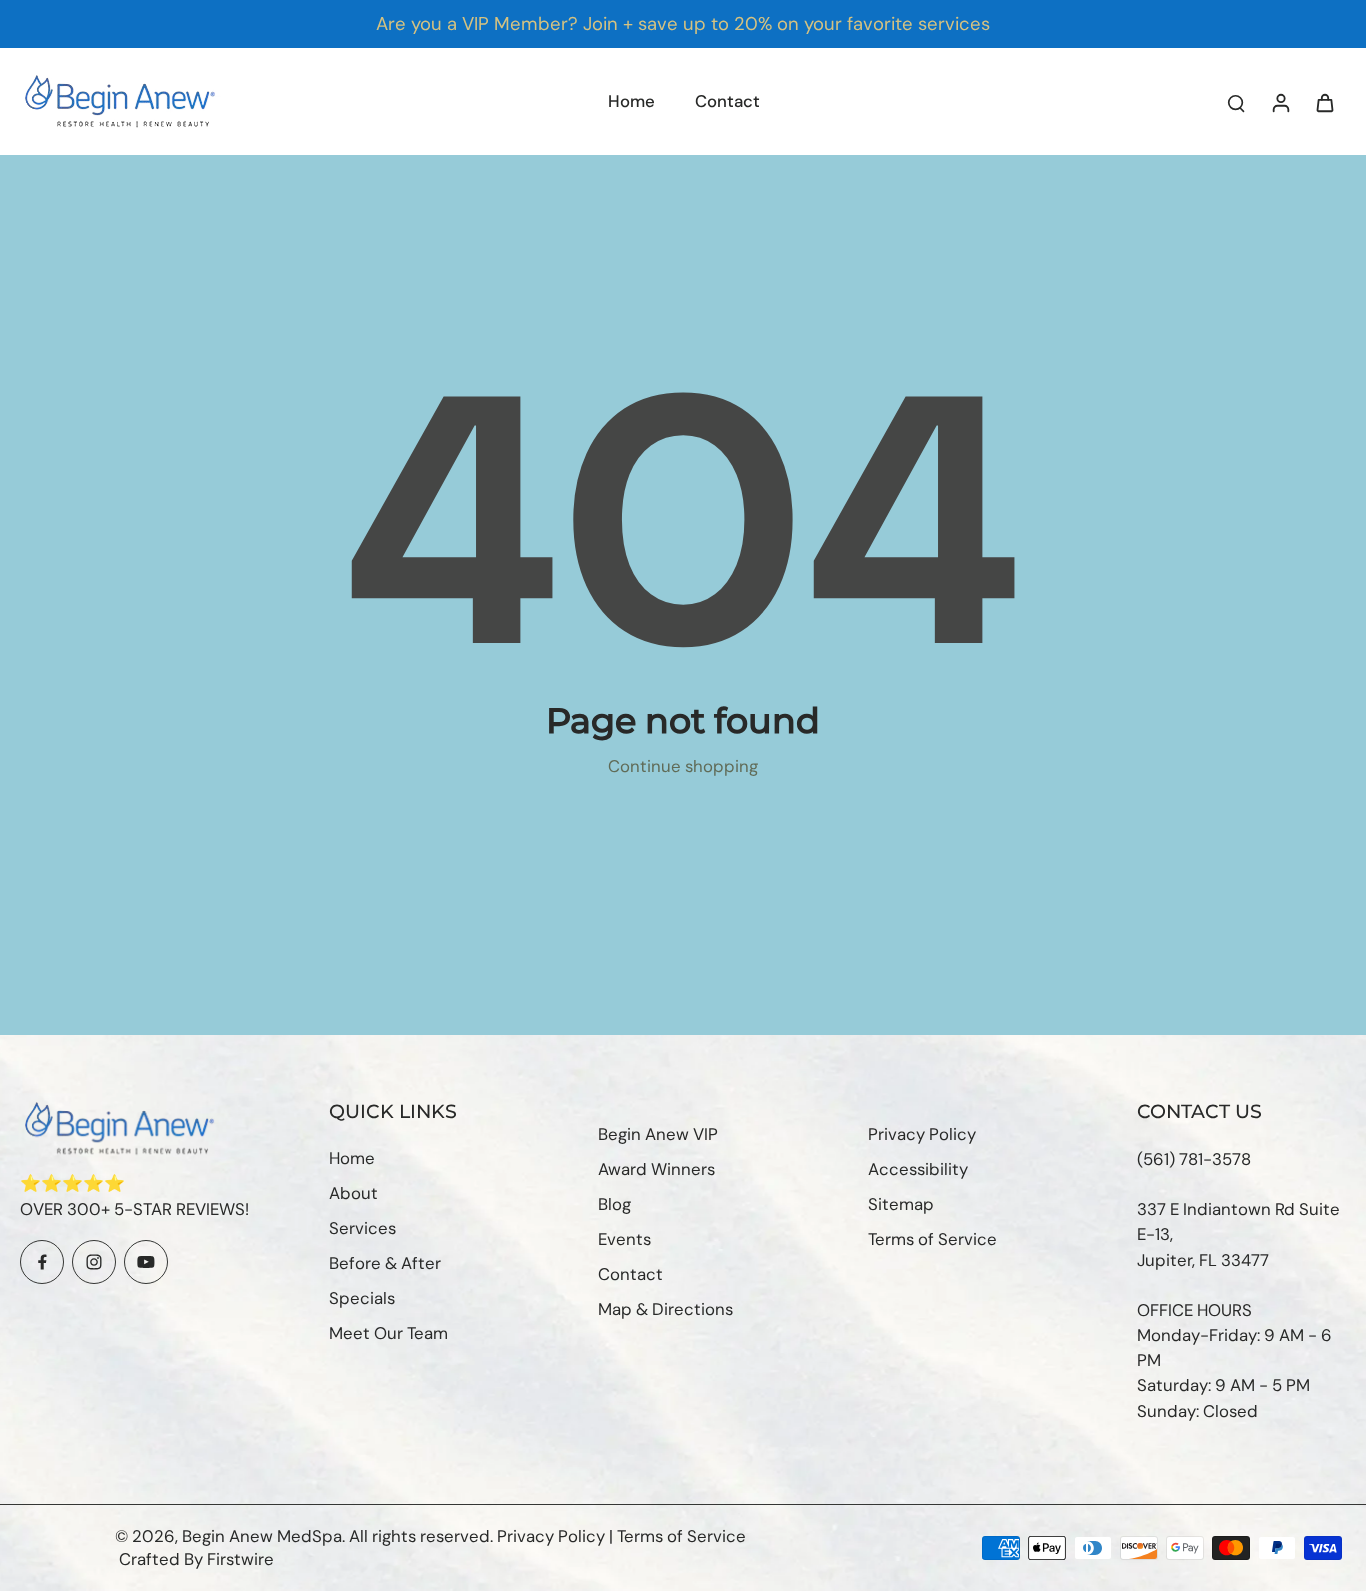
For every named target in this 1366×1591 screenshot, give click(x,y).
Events (624, 1239)
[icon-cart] (1324, 102)
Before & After (385, 1263)
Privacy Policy (922, 1134)
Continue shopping (683, 766)
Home (352, 1158)
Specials (362, 1298)
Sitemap (901, 1204)
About (353, 1193)
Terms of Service (932, 1239)
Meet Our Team (388, 1333)
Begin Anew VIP (658, 1134)
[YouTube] (146, 1262)
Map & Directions (665, 1309)
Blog (614, 1204)
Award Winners (656, 1169)
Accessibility (918, 1169)
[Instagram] (94, 1262)
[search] (1236, 102)
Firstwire (240, 1559)
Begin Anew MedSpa (262, 1536)
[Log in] (1280, 101)
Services (362, 1228)
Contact (630, 1274)
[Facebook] (42, 1262)
